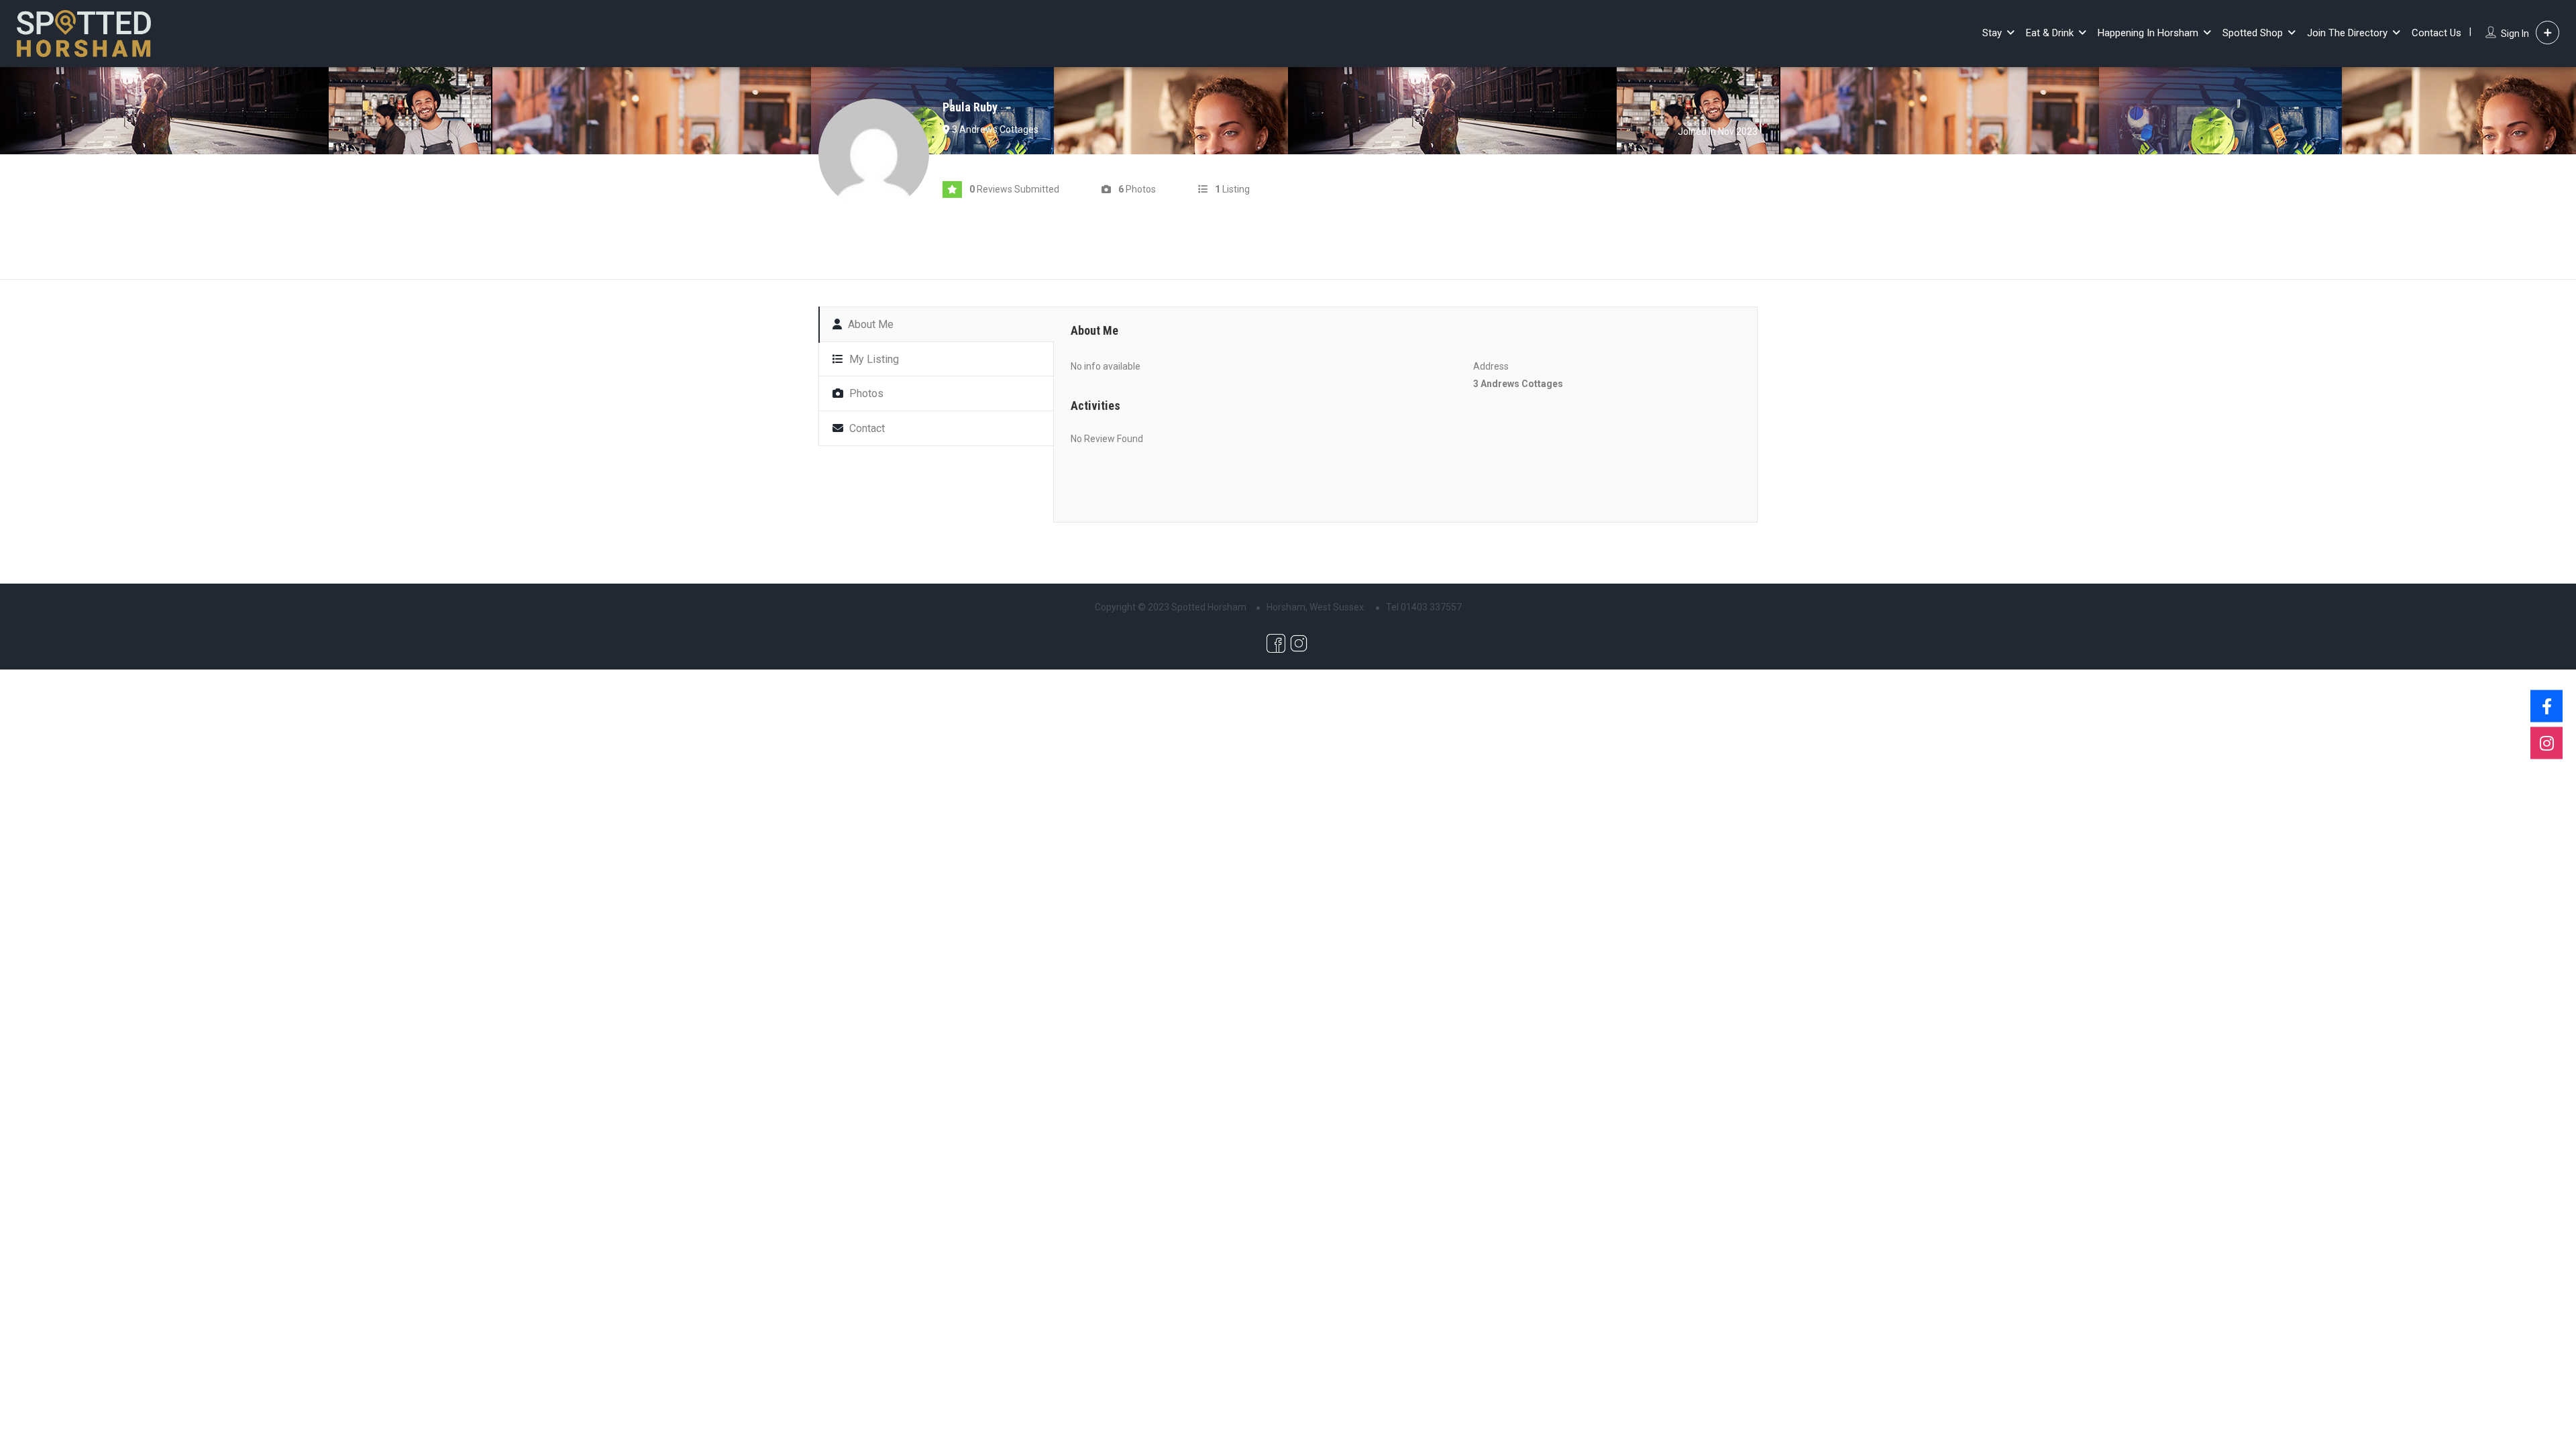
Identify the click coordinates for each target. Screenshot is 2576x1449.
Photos (865, 393)
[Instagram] (2546, 743)
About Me (869, 324)
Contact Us (2436, 33)
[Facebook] (2546, 706)
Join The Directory (2347, 33)
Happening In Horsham (2148, 33)
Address (1491, 366)
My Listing (873, 359)
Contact (866, 428)
